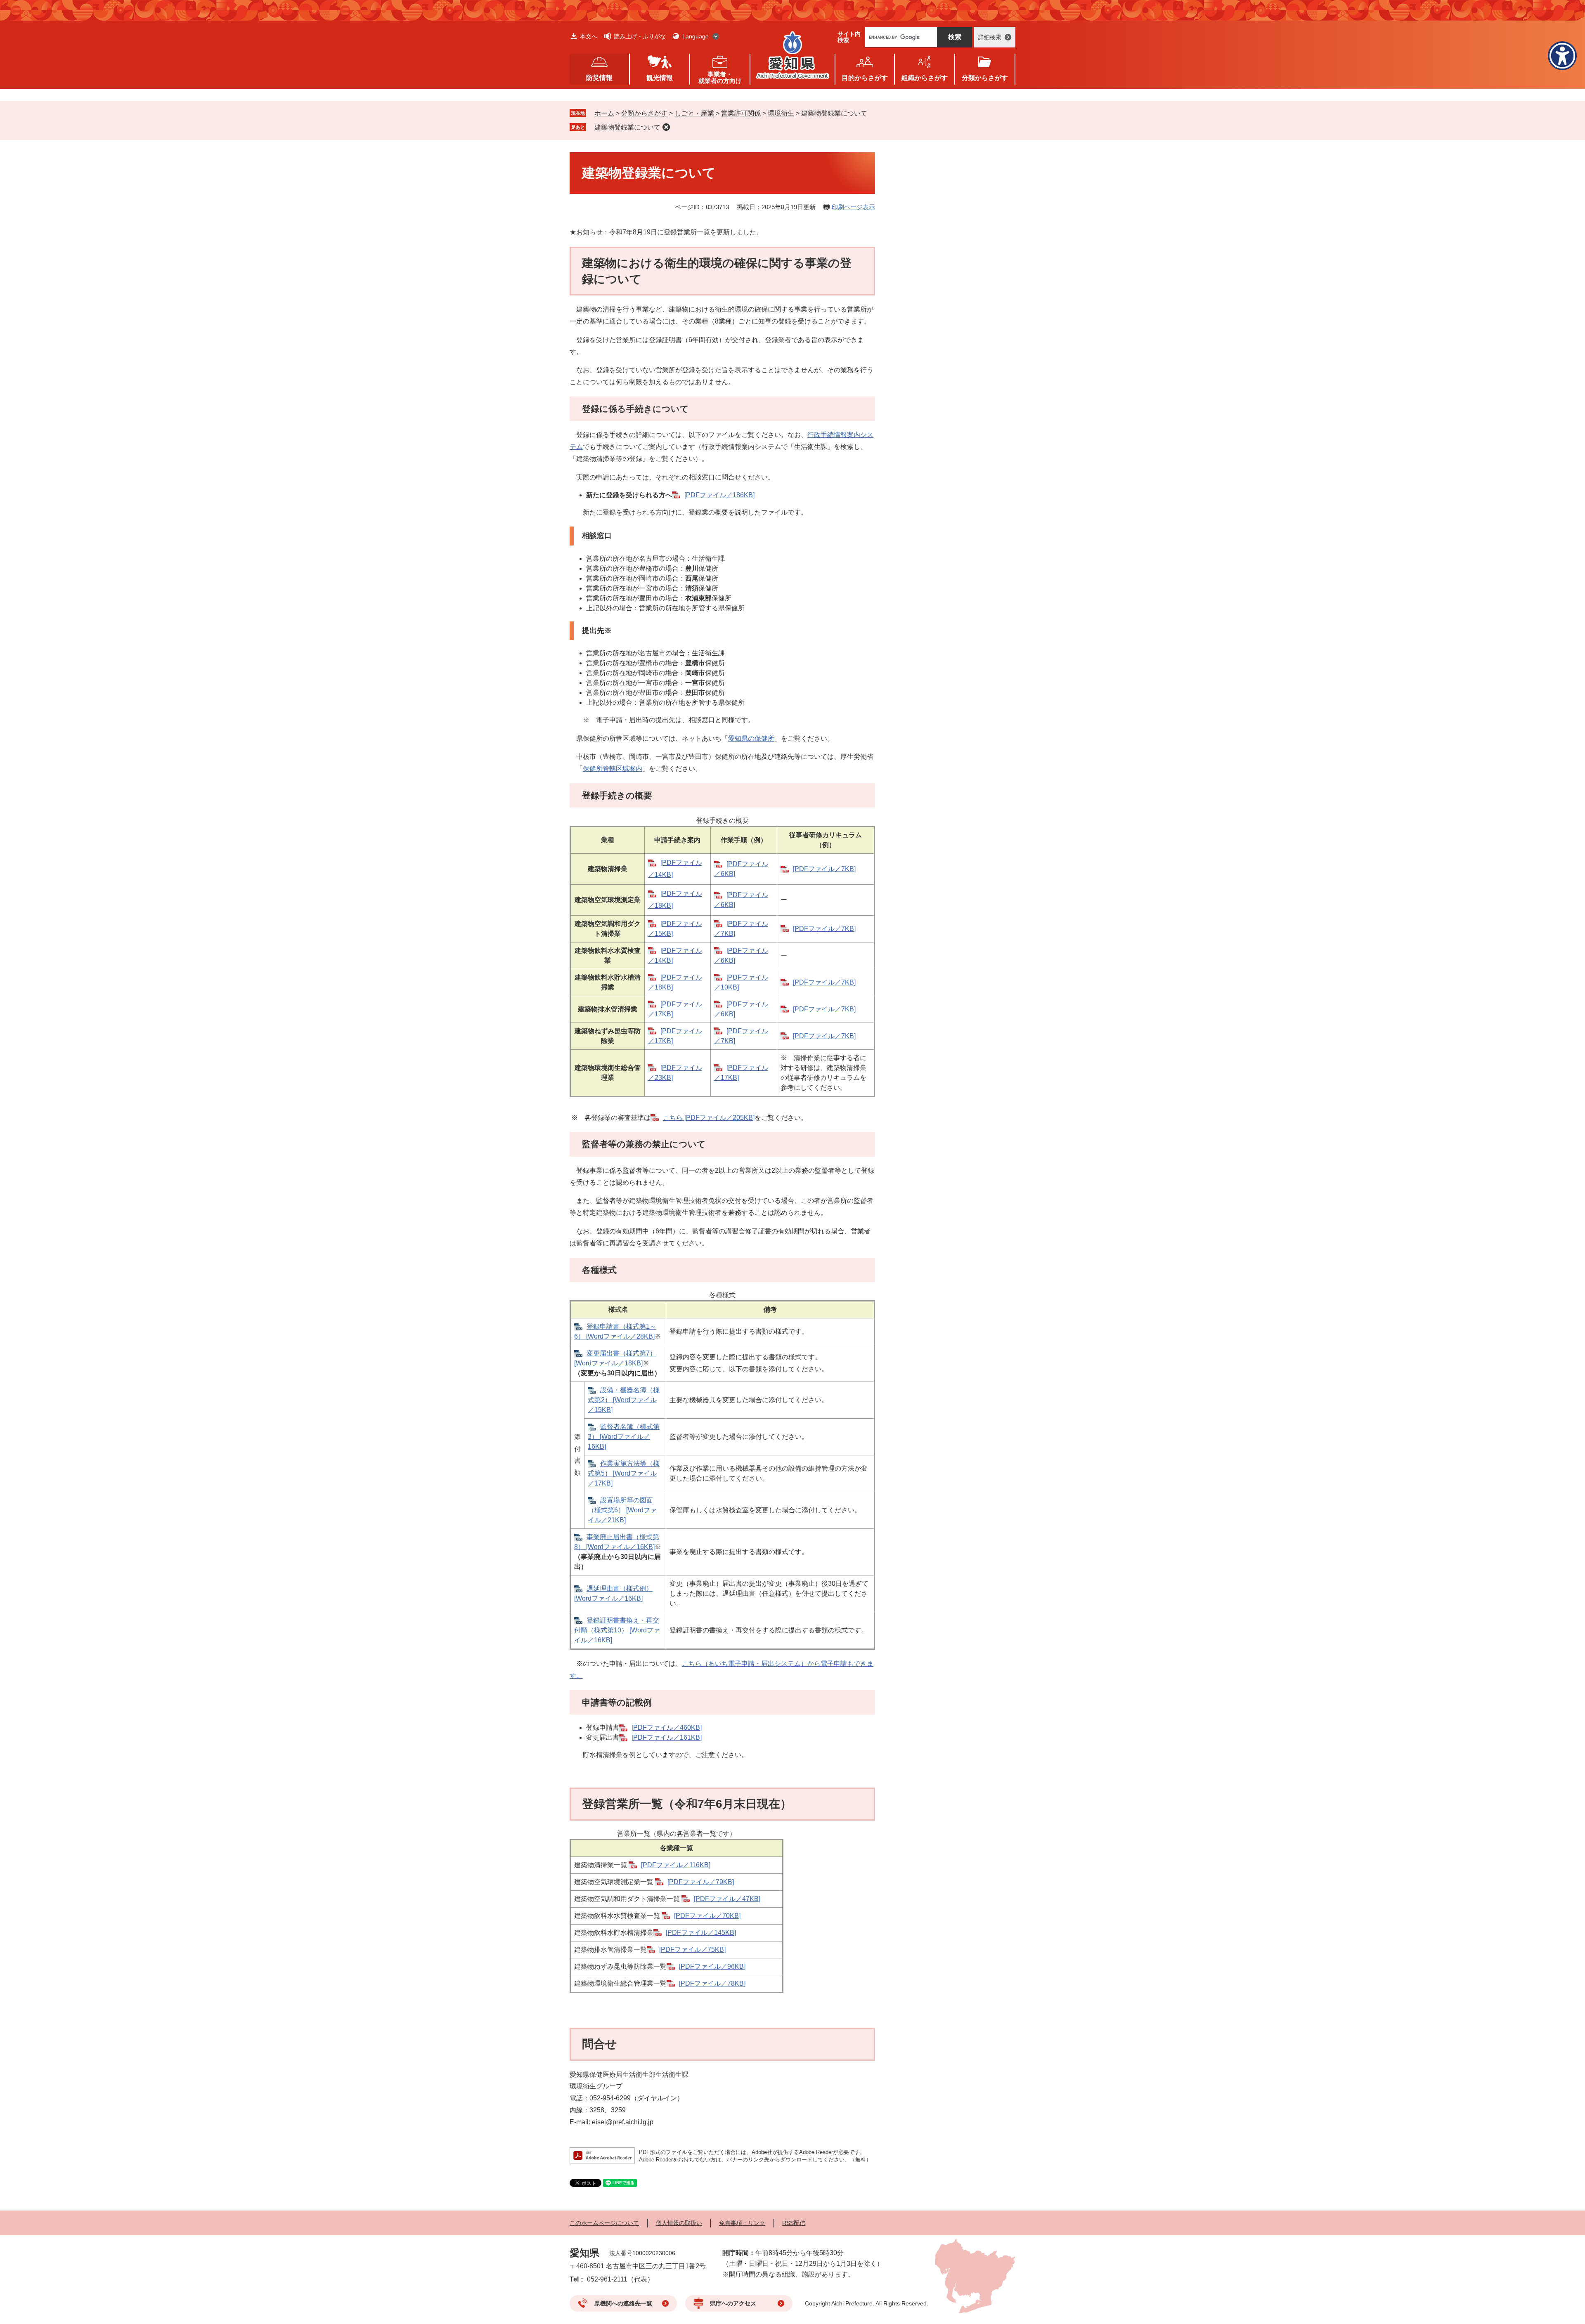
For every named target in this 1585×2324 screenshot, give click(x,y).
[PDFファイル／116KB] (676, 1865)
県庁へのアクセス (733, 2303)
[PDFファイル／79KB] (701, 1882)
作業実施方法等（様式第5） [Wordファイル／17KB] (624, 1473)
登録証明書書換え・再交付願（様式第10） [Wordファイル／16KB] (617, 1630)
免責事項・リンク (742, 2223)
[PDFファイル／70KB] (707, 1916)
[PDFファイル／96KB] (712, 1966)
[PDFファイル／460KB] (667, 1728)
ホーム (604, 113)
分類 (985, 78)
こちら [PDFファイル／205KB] (709, 1118)
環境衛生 (781, 113)
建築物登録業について (627, 127)
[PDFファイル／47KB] (727, 1899)
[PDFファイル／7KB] (824, 869)
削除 (666, 127)
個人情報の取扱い (679, 2223)
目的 (865, 78)
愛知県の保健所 (751, 738)
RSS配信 (794, 2223)
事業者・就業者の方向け (720, 77)
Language (696, 36)
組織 (925, 78)
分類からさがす (644, 113)
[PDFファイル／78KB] (712, 1983)
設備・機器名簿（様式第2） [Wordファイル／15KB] (624, 1400)
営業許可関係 (741, 113)
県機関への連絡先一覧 (623, 2303)
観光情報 (660, 78)
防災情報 (599, 78)
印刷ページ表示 (853, 207)
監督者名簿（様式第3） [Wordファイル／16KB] (624, 1437)
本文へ (589, 36)
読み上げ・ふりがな (640, 36)
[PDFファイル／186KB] (719, 495)
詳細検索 (990, 37)
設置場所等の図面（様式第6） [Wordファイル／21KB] (622, 1510)
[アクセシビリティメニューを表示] (1562, 56)
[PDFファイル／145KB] (701, 1933)
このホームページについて (604, 2223)
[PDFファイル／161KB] (667, 1737)
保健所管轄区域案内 (613, 769)
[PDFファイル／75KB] (692, 1950)
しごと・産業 (694, 113)
